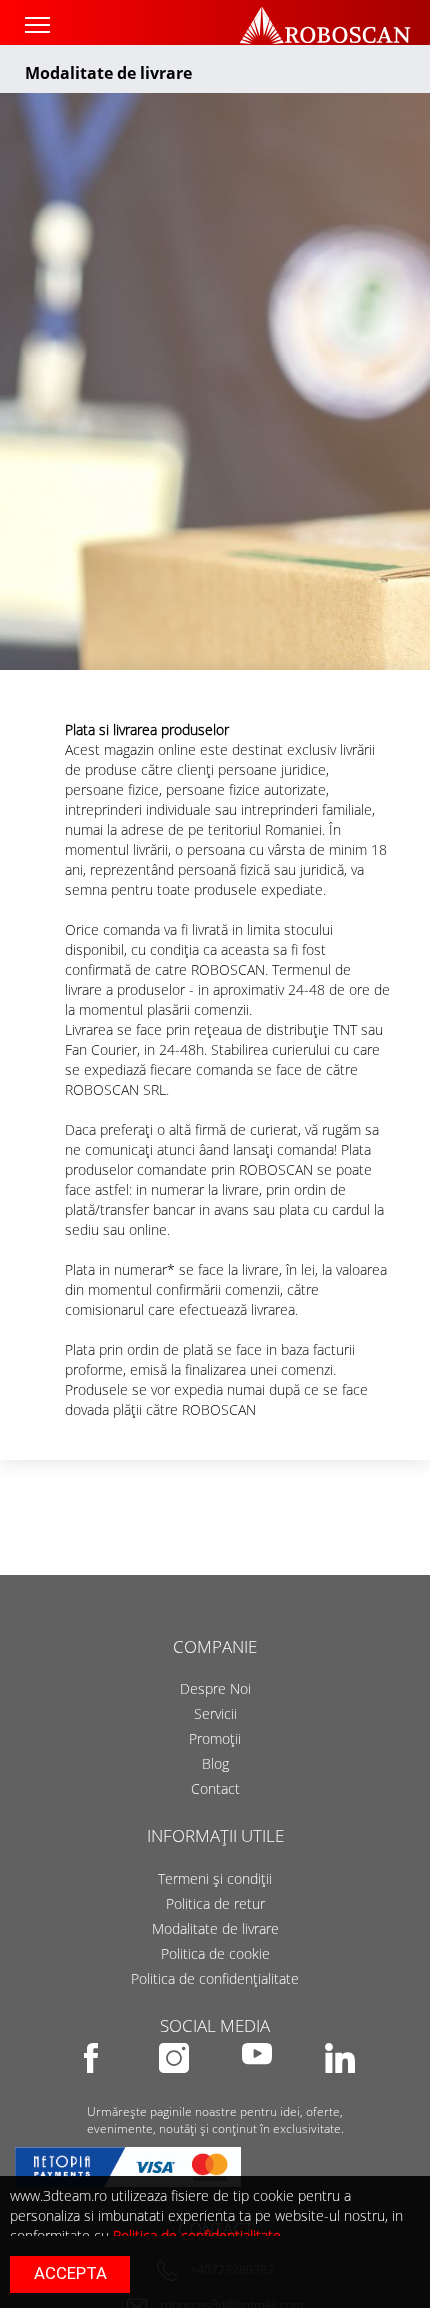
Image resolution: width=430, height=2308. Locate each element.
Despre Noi (215, 1688)
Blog (215, 1763)
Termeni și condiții (215, 1878)
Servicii (215, 1713)
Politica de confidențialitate (215, 1978)
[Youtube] (258, 2086)
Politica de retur (215, 1903)
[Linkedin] (340, 2086)
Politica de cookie (215, 1953)
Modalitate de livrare (215, 1928)
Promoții (215, 1738)
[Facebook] (92, 2086)
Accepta (70, 2273)
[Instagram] (175, 2086)
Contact (215, 1788)
